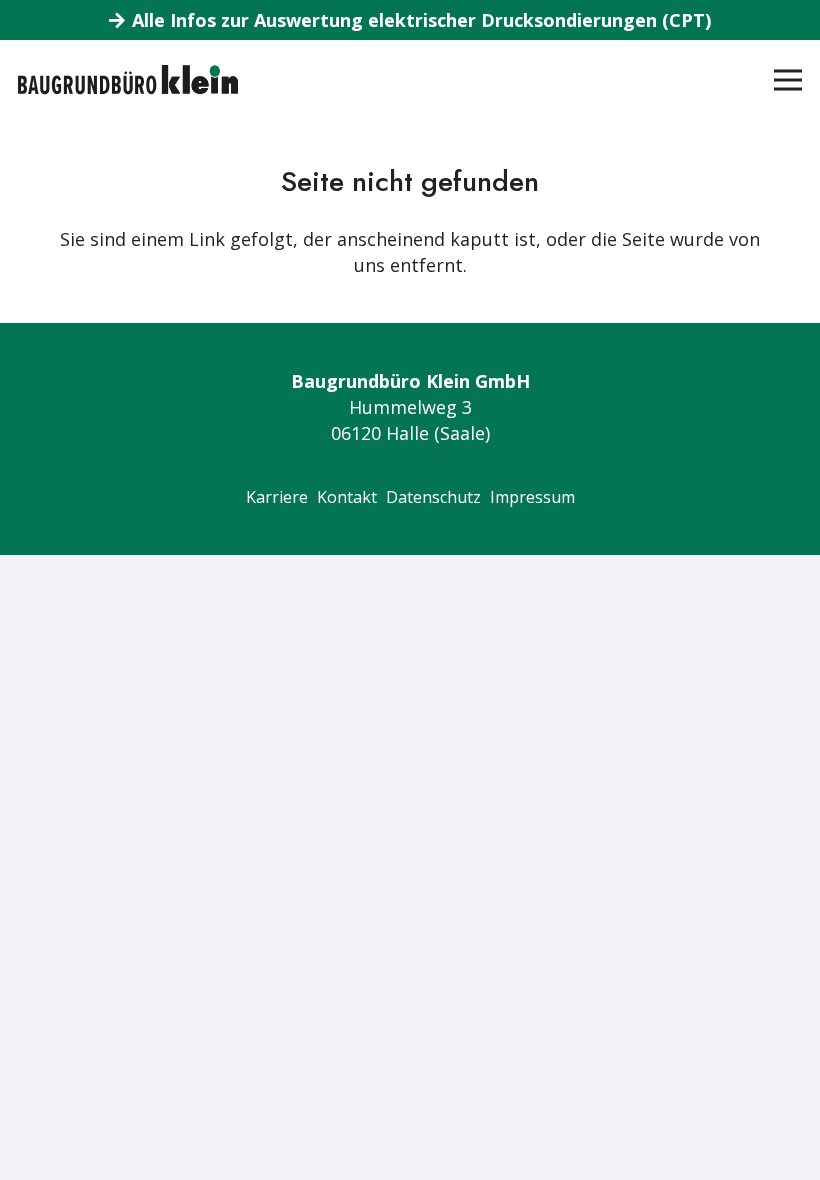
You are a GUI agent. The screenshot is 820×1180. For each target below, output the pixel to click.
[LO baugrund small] (128, 80)
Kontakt (347, 497)
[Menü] (788, 80)
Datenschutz (433, 497)
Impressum (532, 497)
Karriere (277, 497)
